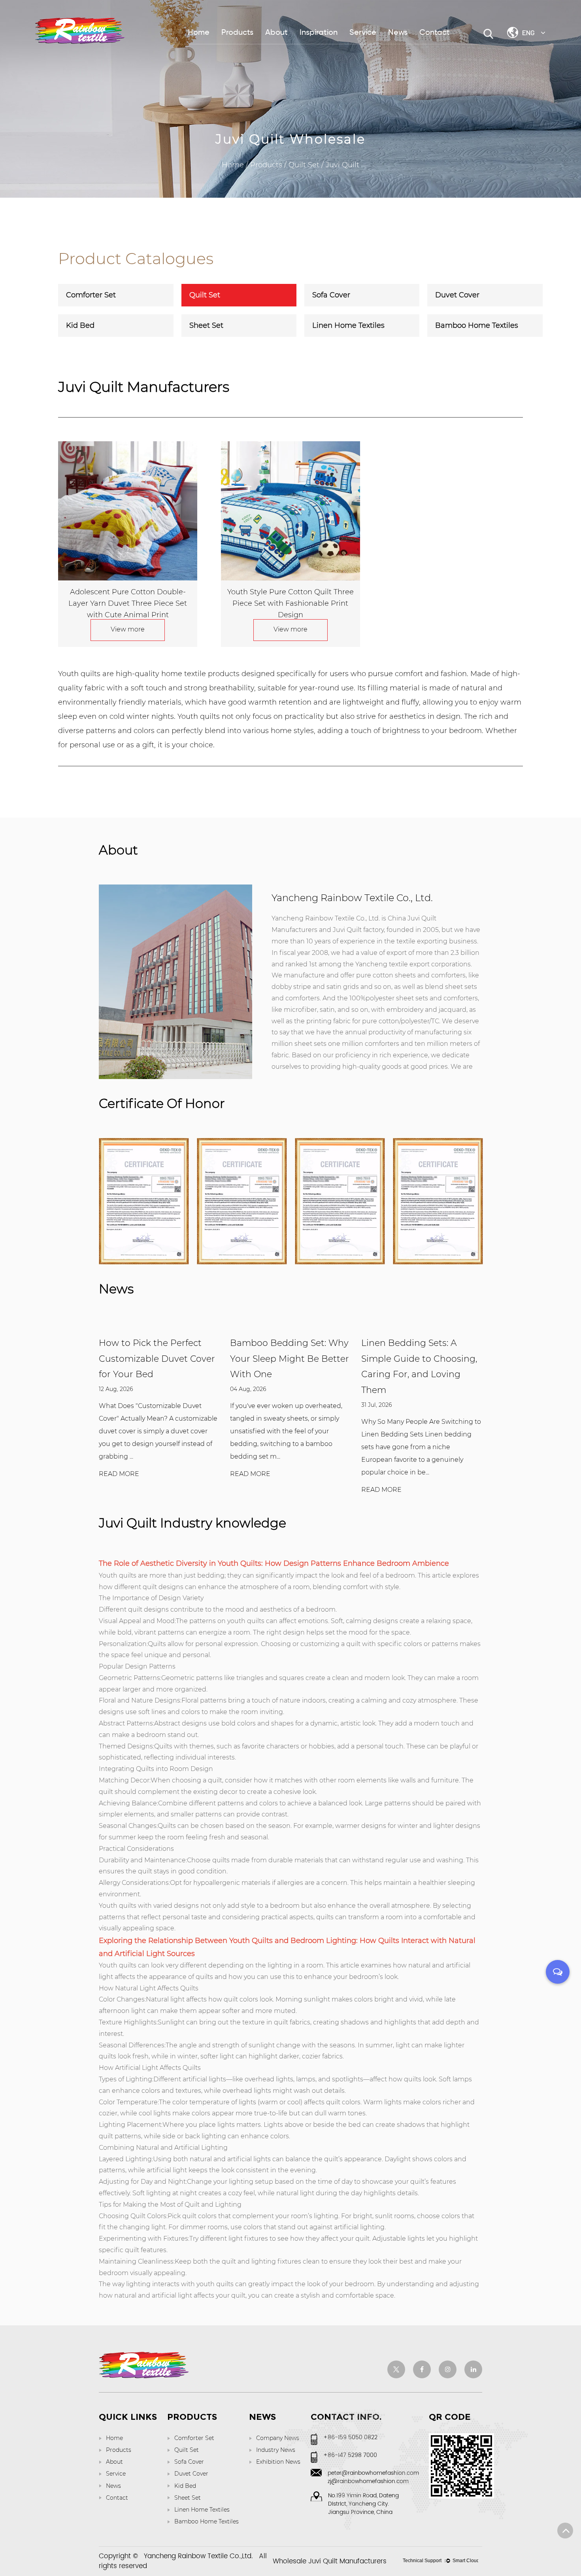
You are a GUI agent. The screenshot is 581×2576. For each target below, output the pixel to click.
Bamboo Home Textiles (477, 325)
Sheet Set (206, 325)
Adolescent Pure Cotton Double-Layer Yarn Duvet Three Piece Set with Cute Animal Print (128, 603)
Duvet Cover (457, 295)
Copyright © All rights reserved (183, 2562)
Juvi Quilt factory (358, 930)
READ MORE (119, 1474)
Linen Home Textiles (348, 325)
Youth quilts (118, 1575)
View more (128, 629)
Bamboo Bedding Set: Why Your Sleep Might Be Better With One (290, 1359)
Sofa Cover (331, 295)
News (398, 33)
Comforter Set (91, 295)
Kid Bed (80, 325)
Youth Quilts (251, 1941)
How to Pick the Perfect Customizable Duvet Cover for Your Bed (157, 1359)
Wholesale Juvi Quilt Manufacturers (330, 2561)
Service (363, 33)
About (276, 33)
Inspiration (319, 33)
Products (237, 33)
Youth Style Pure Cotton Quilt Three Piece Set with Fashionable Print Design (290, 603)
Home (199, 33)
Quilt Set (304, 165)
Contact (435, 33)
